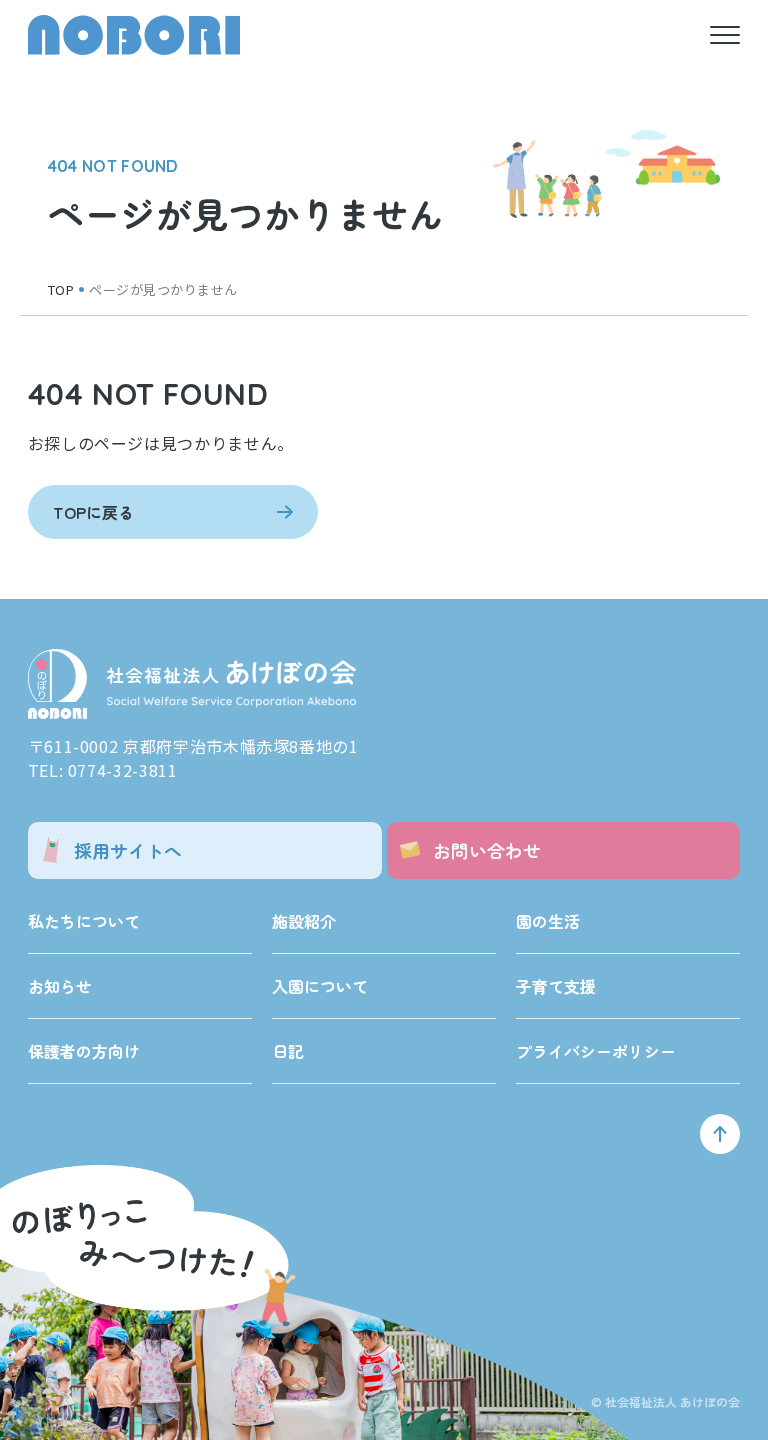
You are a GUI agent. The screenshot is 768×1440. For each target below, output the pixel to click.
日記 (288, 1051)
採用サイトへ (128, 850)
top (61, 289)
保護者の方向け (84, 1051)
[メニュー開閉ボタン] (725, 35)
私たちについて (84, 921)
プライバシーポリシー (596, 1051)
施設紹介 (304, 921)
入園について (320, 986)
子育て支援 (556, 986)
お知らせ (60, 986)
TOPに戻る (93, 512)
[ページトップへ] (720, 1134)
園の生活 (548, 921)
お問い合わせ (487, 850)
